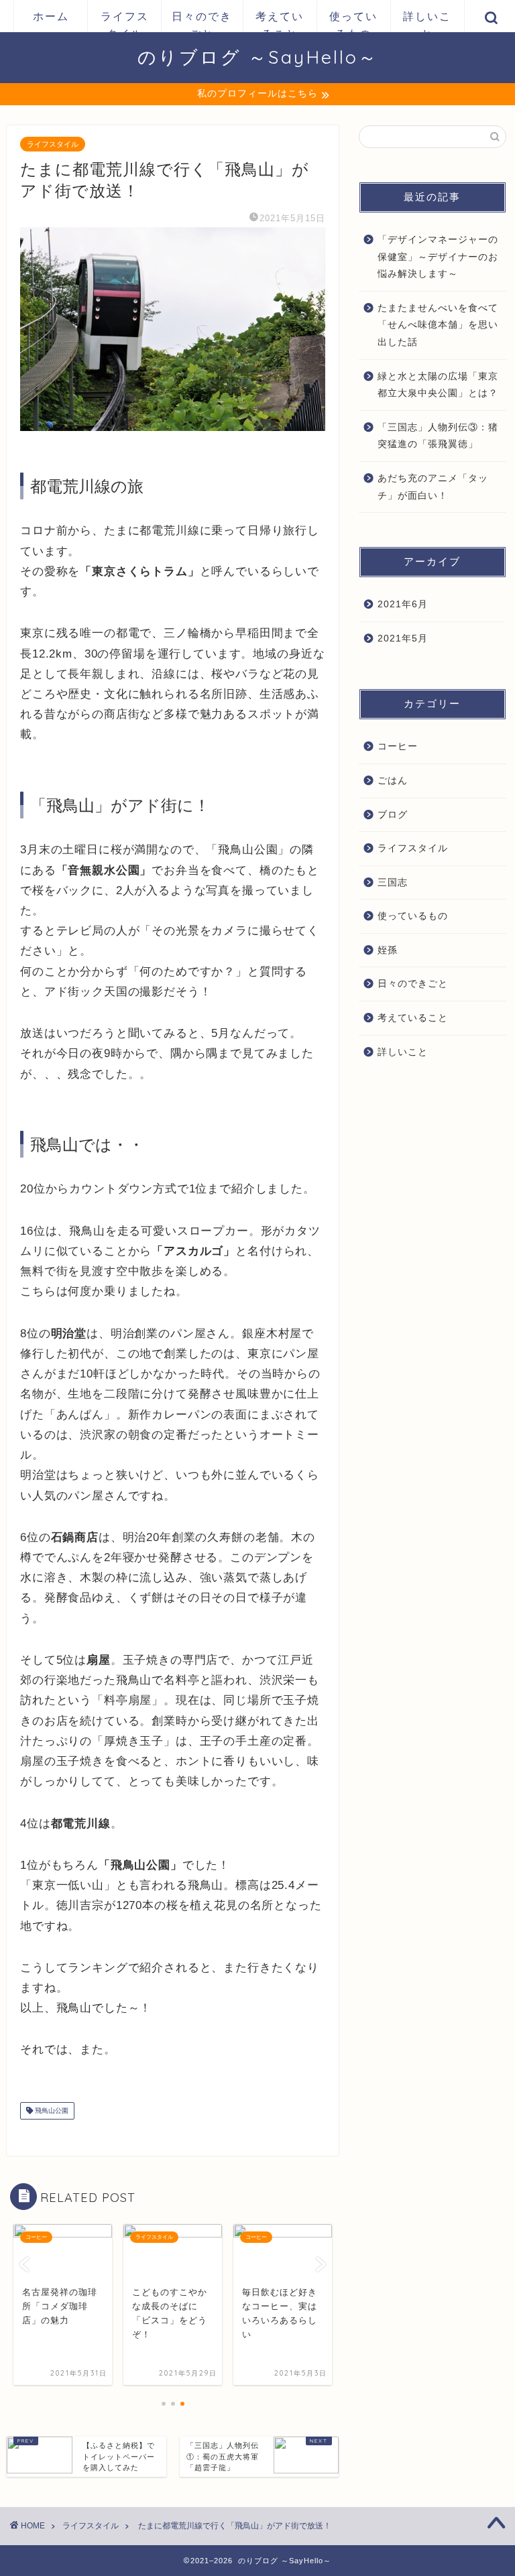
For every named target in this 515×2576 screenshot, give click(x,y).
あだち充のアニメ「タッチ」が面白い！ (433, 487)
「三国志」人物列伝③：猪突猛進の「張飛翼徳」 (438, 436)
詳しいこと (427, 21)
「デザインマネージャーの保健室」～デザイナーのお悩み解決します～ (438, 257)
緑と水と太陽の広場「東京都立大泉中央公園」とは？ (438, 385)
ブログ (393, 815)
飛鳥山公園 (51, 2110)
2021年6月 (403, 604)
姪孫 (388, 950)
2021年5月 (403, 638)
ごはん (393, 781)
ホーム (51, 16)
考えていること (280, 21)
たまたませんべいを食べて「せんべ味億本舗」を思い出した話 (438, 325)
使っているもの (353, 21)
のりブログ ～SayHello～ (258, 57)
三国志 (393, 882)
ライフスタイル (125, 21)
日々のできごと (202, 21)
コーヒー (398, 746)
